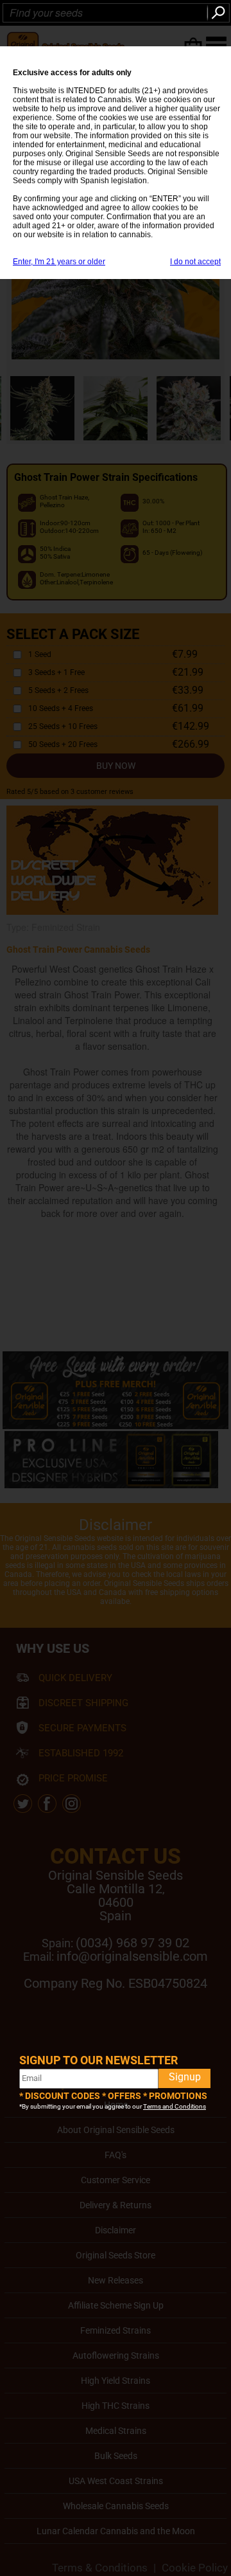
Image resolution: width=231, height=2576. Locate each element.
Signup (185, 2077)
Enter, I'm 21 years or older (59, 262)
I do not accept (195, 262)
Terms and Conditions (175, 2106)
